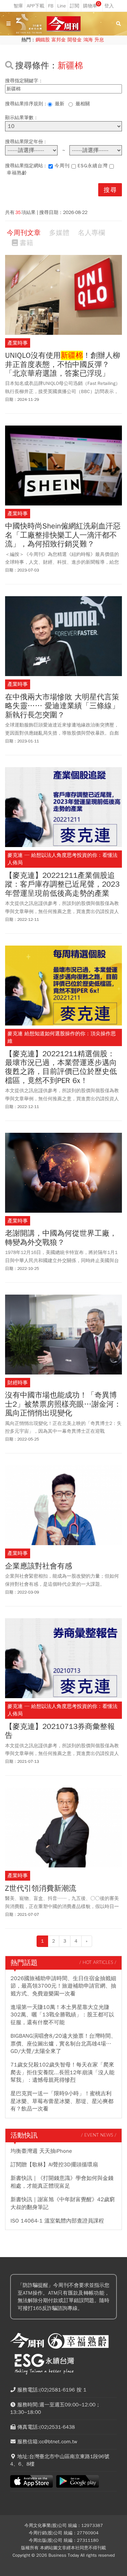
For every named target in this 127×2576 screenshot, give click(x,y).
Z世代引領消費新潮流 (41, 1888)
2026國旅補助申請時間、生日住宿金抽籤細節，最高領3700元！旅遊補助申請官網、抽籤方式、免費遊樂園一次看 (63, 1986)
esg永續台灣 (93, 166)
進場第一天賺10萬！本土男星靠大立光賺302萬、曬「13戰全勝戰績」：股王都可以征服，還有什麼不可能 (62, 2015)
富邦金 (59, 40)
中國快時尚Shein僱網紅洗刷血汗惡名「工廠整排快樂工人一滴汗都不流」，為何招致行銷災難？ (63, 535)
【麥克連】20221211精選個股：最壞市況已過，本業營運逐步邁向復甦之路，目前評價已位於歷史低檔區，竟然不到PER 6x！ (61, 1067)
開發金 (75, 40)
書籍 (26, 243)
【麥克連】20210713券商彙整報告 (60, 1731)
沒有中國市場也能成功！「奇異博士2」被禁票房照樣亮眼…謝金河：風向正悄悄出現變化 (63, 1404)
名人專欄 (91, 233)
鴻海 (88, 40)
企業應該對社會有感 (39, 1566)
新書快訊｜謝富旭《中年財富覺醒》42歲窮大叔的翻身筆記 (63, 2203)
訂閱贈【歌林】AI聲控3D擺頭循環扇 (54, 2165)
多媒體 (59, 233)
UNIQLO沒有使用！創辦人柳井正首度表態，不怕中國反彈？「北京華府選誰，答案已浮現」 (63, 364)
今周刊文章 (24, 233)
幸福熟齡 (17, 173)
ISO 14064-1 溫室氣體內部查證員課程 (57, 2221)
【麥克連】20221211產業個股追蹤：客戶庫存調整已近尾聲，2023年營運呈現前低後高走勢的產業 (62, 884)
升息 (99, 40)
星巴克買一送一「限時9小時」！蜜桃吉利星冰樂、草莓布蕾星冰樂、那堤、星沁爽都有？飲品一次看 (62, 2101)
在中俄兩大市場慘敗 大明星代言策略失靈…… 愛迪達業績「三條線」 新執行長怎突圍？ (62, 706)
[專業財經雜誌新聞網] (64, 24)
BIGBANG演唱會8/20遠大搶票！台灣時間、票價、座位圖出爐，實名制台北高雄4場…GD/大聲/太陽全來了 (63, 2044)
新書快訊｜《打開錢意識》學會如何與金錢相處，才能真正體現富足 (62, 2182)
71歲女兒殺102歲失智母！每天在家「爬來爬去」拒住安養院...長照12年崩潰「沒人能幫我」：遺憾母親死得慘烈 (62, 2072)
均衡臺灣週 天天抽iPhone (41, 2151)
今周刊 (62, 166)
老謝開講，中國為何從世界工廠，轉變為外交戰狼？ (61, 1238)
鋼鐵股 (43, 40)
